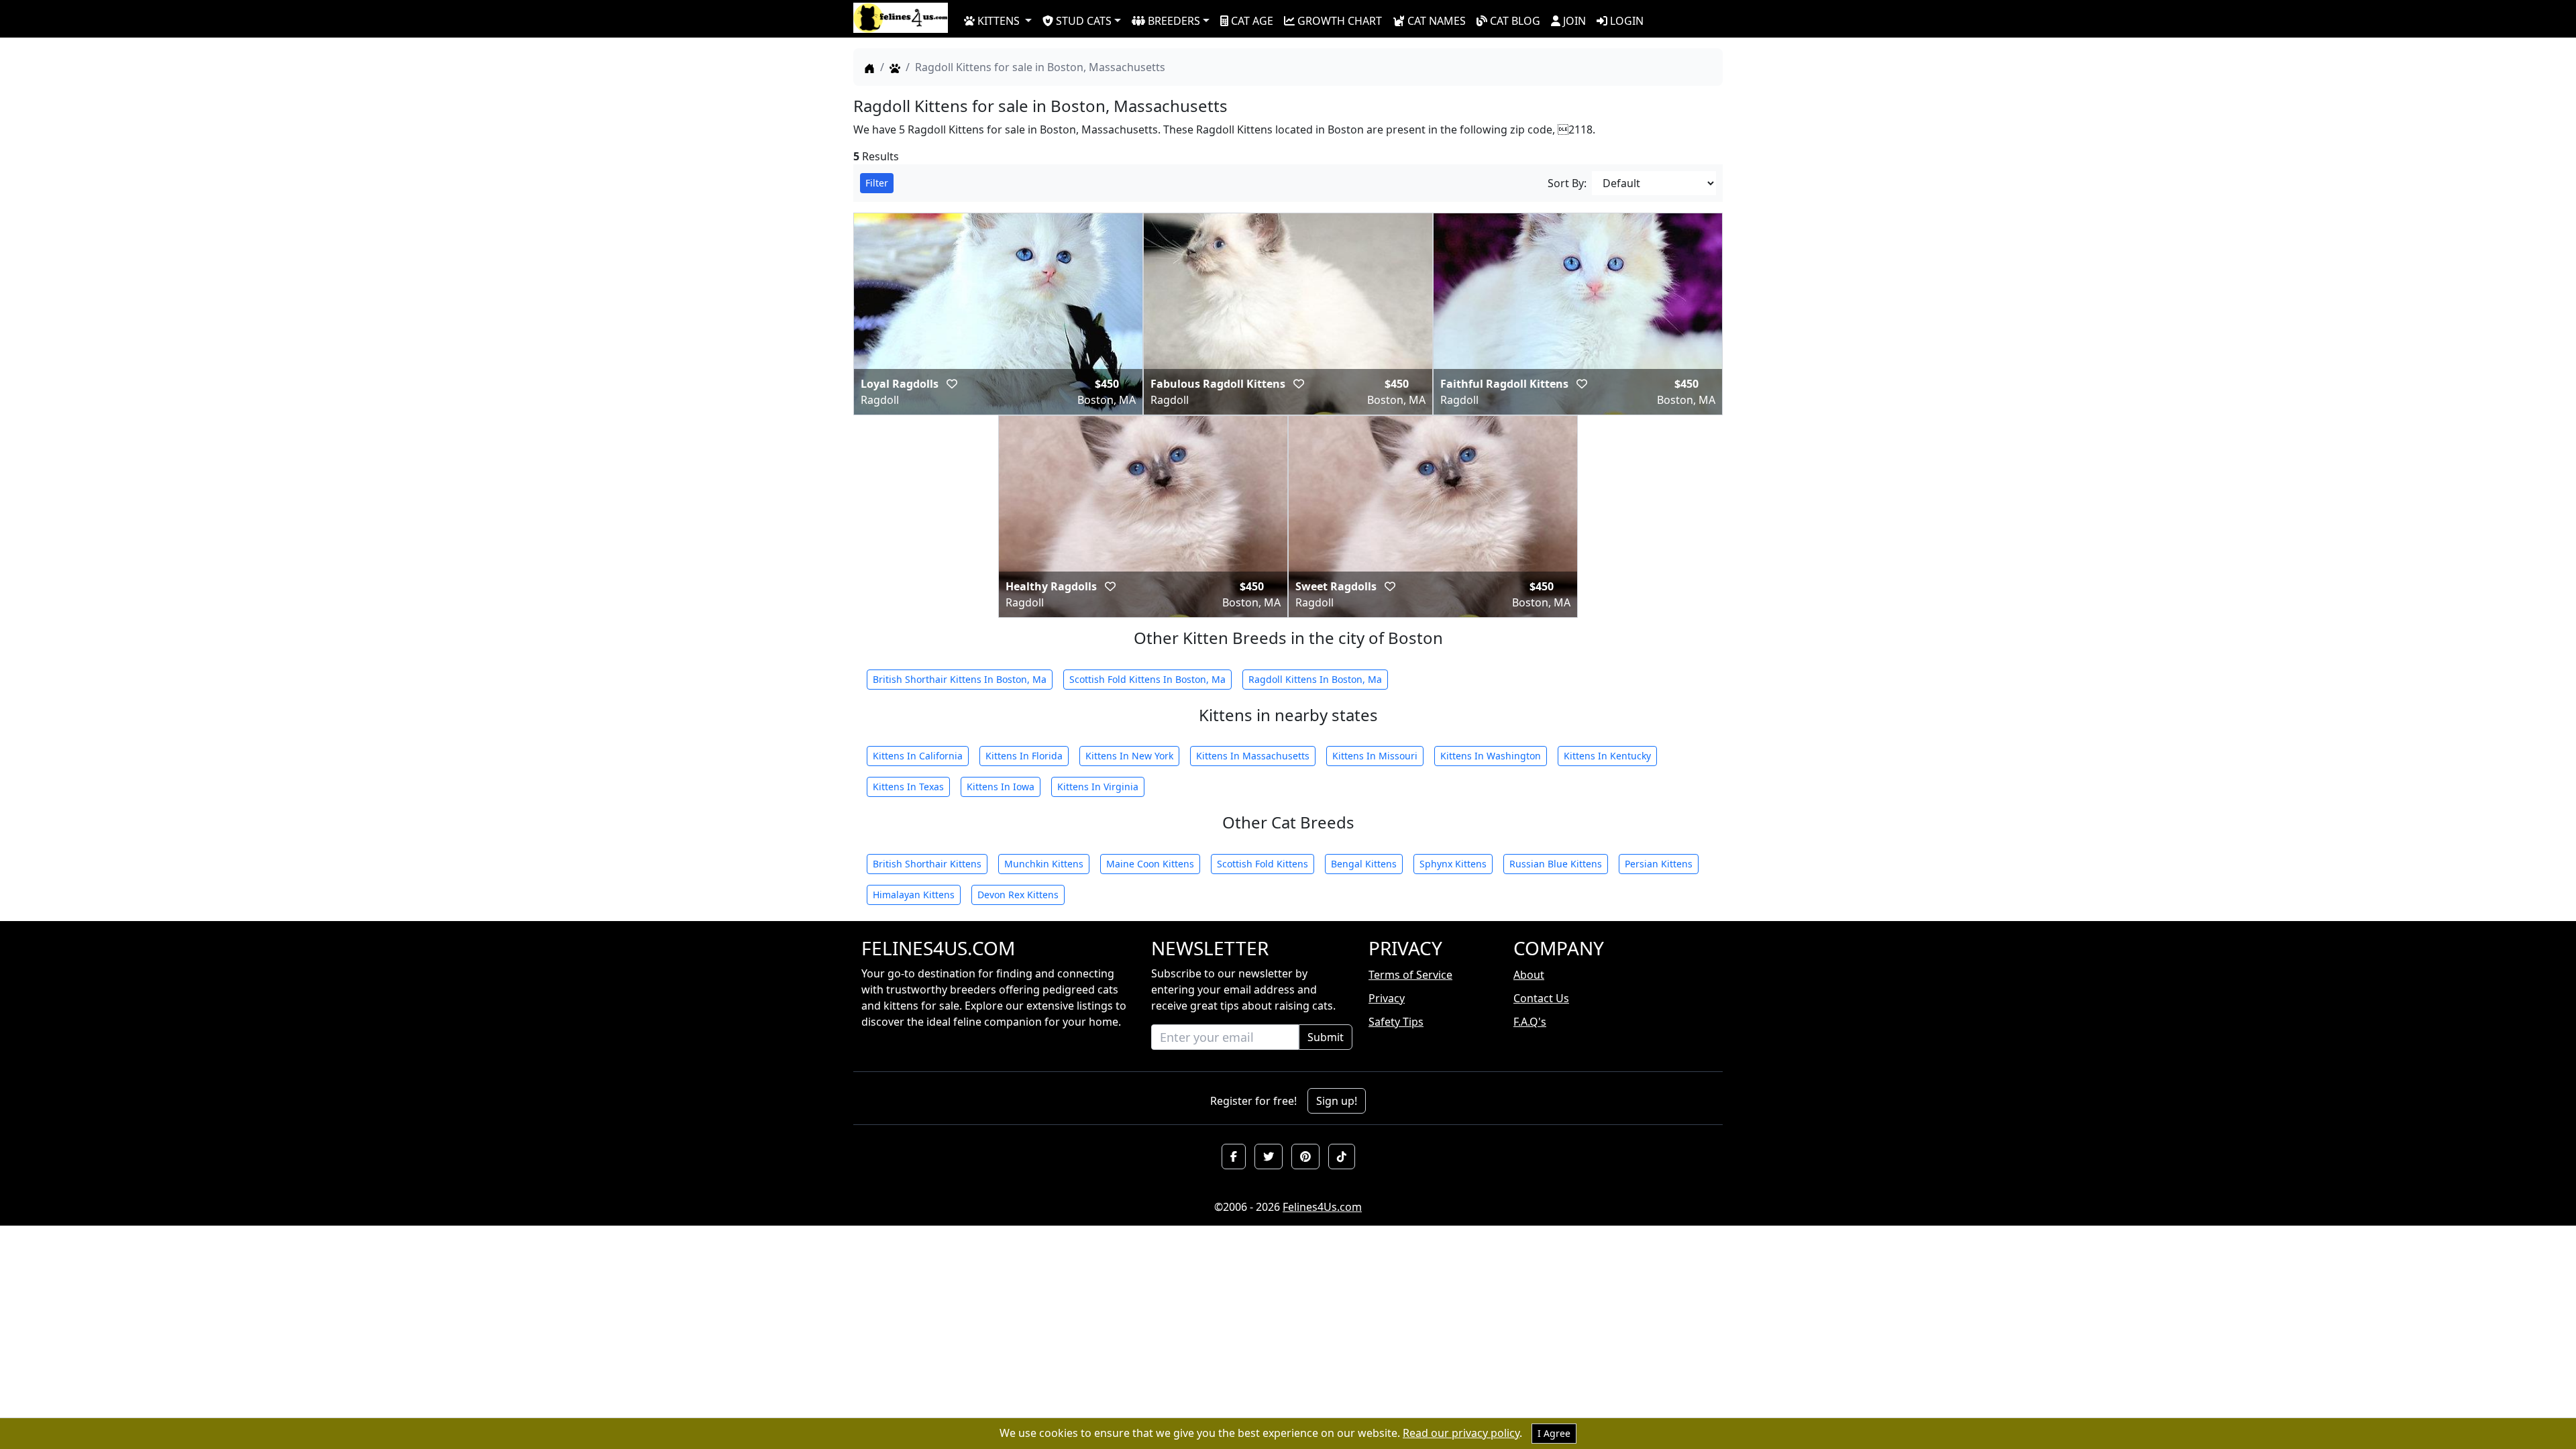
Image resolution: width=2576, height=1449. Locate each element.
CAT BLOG (1515, 21)
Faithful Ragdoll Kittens (1506, 384)
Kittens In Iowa (1001, 787)
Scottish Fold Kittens (1263, 864)
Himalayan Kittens (914, 895)
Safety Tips (1396, 1022)
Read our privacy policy (1461, 1433)
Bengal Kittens (1364, 864)
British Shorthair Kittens (927, 864)
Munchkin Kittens (1044, 864)
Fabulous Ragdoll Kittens (1219, 384)
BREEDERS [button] (1174, 21)
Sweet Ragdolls (1337, 586)
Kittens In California (918, 756)
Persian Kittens (1659, 864)
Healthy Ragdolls (1053, 586)
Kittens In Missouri (1375, 756)
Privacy (1387, 998)
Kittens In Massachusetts (1253, 756)
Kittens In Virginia (1098, 787)
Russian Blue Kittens (1556, 864)
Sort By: (1567, 183)
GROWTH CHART (1340, 21)
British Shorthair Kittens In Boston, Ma (960, 679)
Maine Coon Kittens (1150, 864)
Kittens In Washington (1491, 756)
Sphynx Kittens (1453, 864)
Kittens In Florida (1024, 756)
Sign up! (1337, 1101)
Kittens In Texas (908, 787)
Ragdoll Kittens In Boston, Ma (1315, 679)
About (1529, 975)
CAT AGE (1252, 21)
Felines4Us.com (1322, 1207)
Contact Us (1541, 998)
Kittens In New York (1129, 756)
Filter (877, 183)
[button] (1234, 1157)
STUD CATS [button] (1084, 21)
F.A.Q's (1530, 1022)
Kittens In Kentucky (1607, 756)
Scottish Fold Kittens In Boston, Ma (1147, 679)
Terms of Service (1410, 975)
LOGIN (1627, 21)
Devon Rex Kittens (1018, 895)
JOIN (1574, 21)
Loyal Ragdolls (901, 384)
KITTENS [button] (999, 21)
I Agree (1554, 1433)
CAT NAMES (1437, 21)
